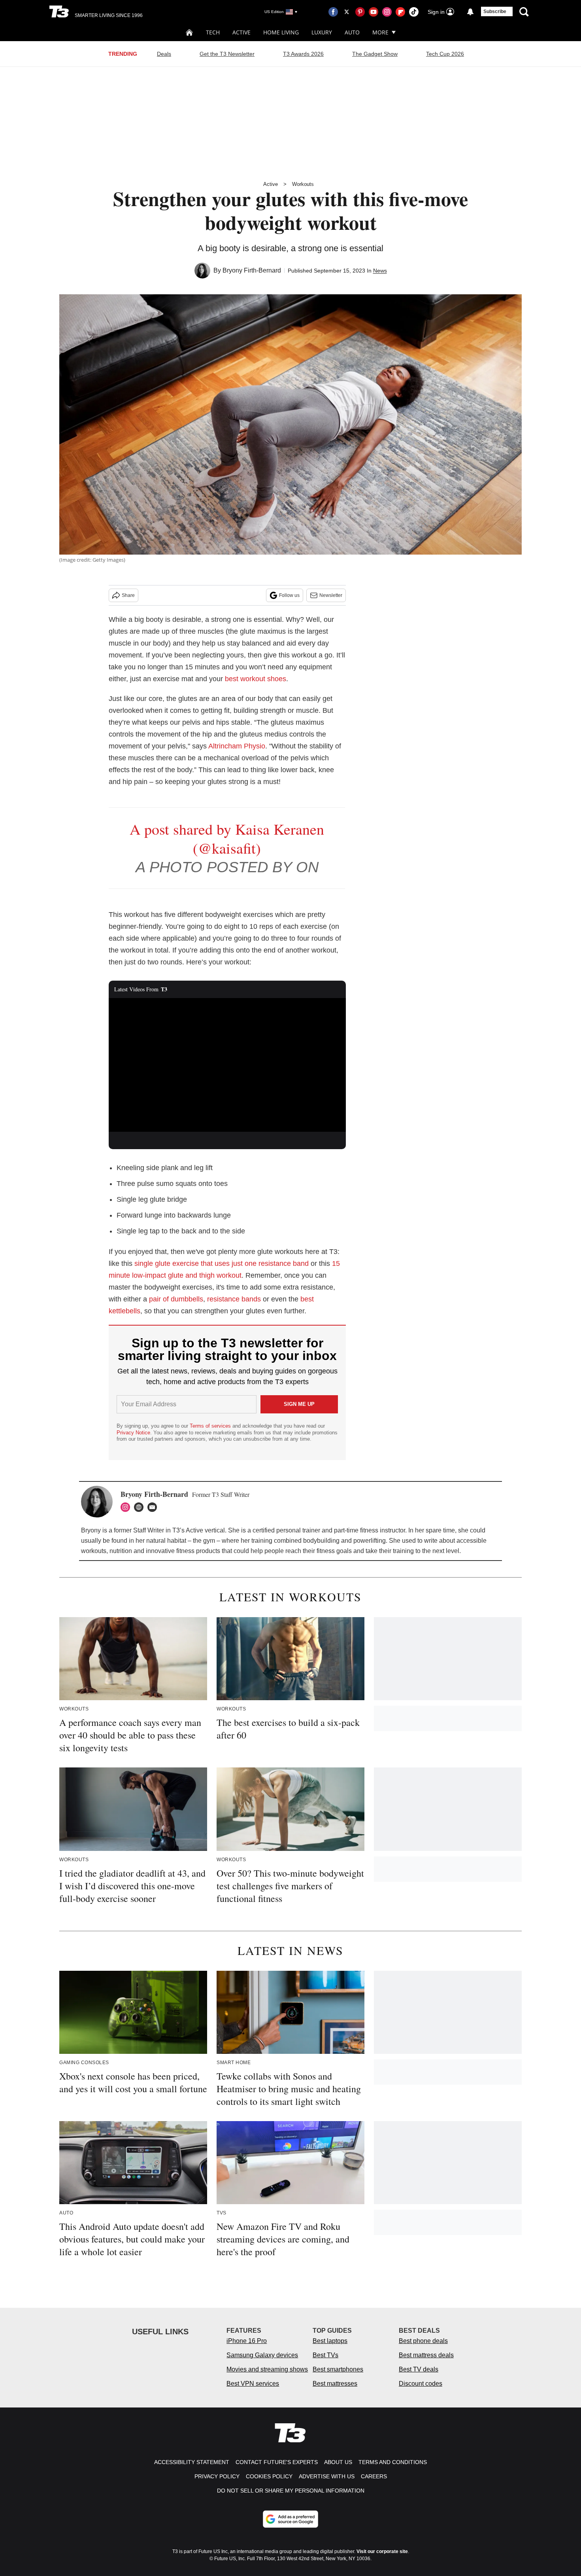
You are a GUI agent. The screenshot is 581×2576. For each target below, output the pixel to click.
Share (128, 595)
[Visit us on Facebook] (333, 12)
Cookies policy (269, 2476)
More (380, 32)
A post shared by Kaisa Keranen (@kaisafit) (227, 838)
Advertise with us (327, 2476)
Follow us (289, 595)
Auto (352, 32)
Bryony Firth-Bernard (252, 270)
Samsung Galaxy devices (262, 2355)
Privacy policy (217, 2476)
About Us (338, 2462)
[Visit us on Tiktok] (414, 12)
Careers (374, 2476)
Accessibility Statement (192, 2462)
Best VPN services (253, 2384)
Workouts (303, 184)
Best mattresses (335, 2384)
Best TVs (325, 2355)
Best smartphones (338, 2369)
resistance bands (234, 1299)
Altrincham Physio (237, 746)
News (380, 271)
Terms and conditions (393, 2462)
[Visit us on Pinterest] (360, 12)
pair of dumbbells (176, 1299)
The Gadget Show (375, 54)
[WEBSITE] (141, 1507)
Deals (164, 54)
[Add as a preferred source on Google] (290, 2519)
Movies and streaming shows (267, 2369)
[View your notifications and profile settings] (470, 12)
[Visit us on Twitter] (347, 12)
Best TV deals (419, 2369)
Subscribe (495, 11)
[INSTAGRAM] (127, 1507)
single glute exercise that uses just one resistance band (222, 1263)
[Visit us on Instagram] (387, 12)
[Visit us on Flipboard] (400, 12)
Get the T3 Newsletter (227, 54)
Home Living (281, 32)
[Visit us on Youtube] (373, 12)
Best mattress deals (426, 2355)
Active (241, 32)
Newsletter (331, 595)
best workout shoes (256, 679)
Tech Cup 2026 (445, 54)
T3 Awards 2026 (303, 54)
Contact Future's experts (277, 2462)
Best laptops (330, 2341)
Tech (213, 32)
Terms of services (211, 1426)
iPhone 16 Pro (247, 2341)
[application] (227, 1065)
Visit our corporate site (382, 2551)
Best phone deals (423, 2341)
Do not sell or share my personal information (291, 2491)
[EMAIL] (154, 1507)
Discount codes (421, 2384)
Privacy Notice (133, 1433)
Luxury (322, 32)
